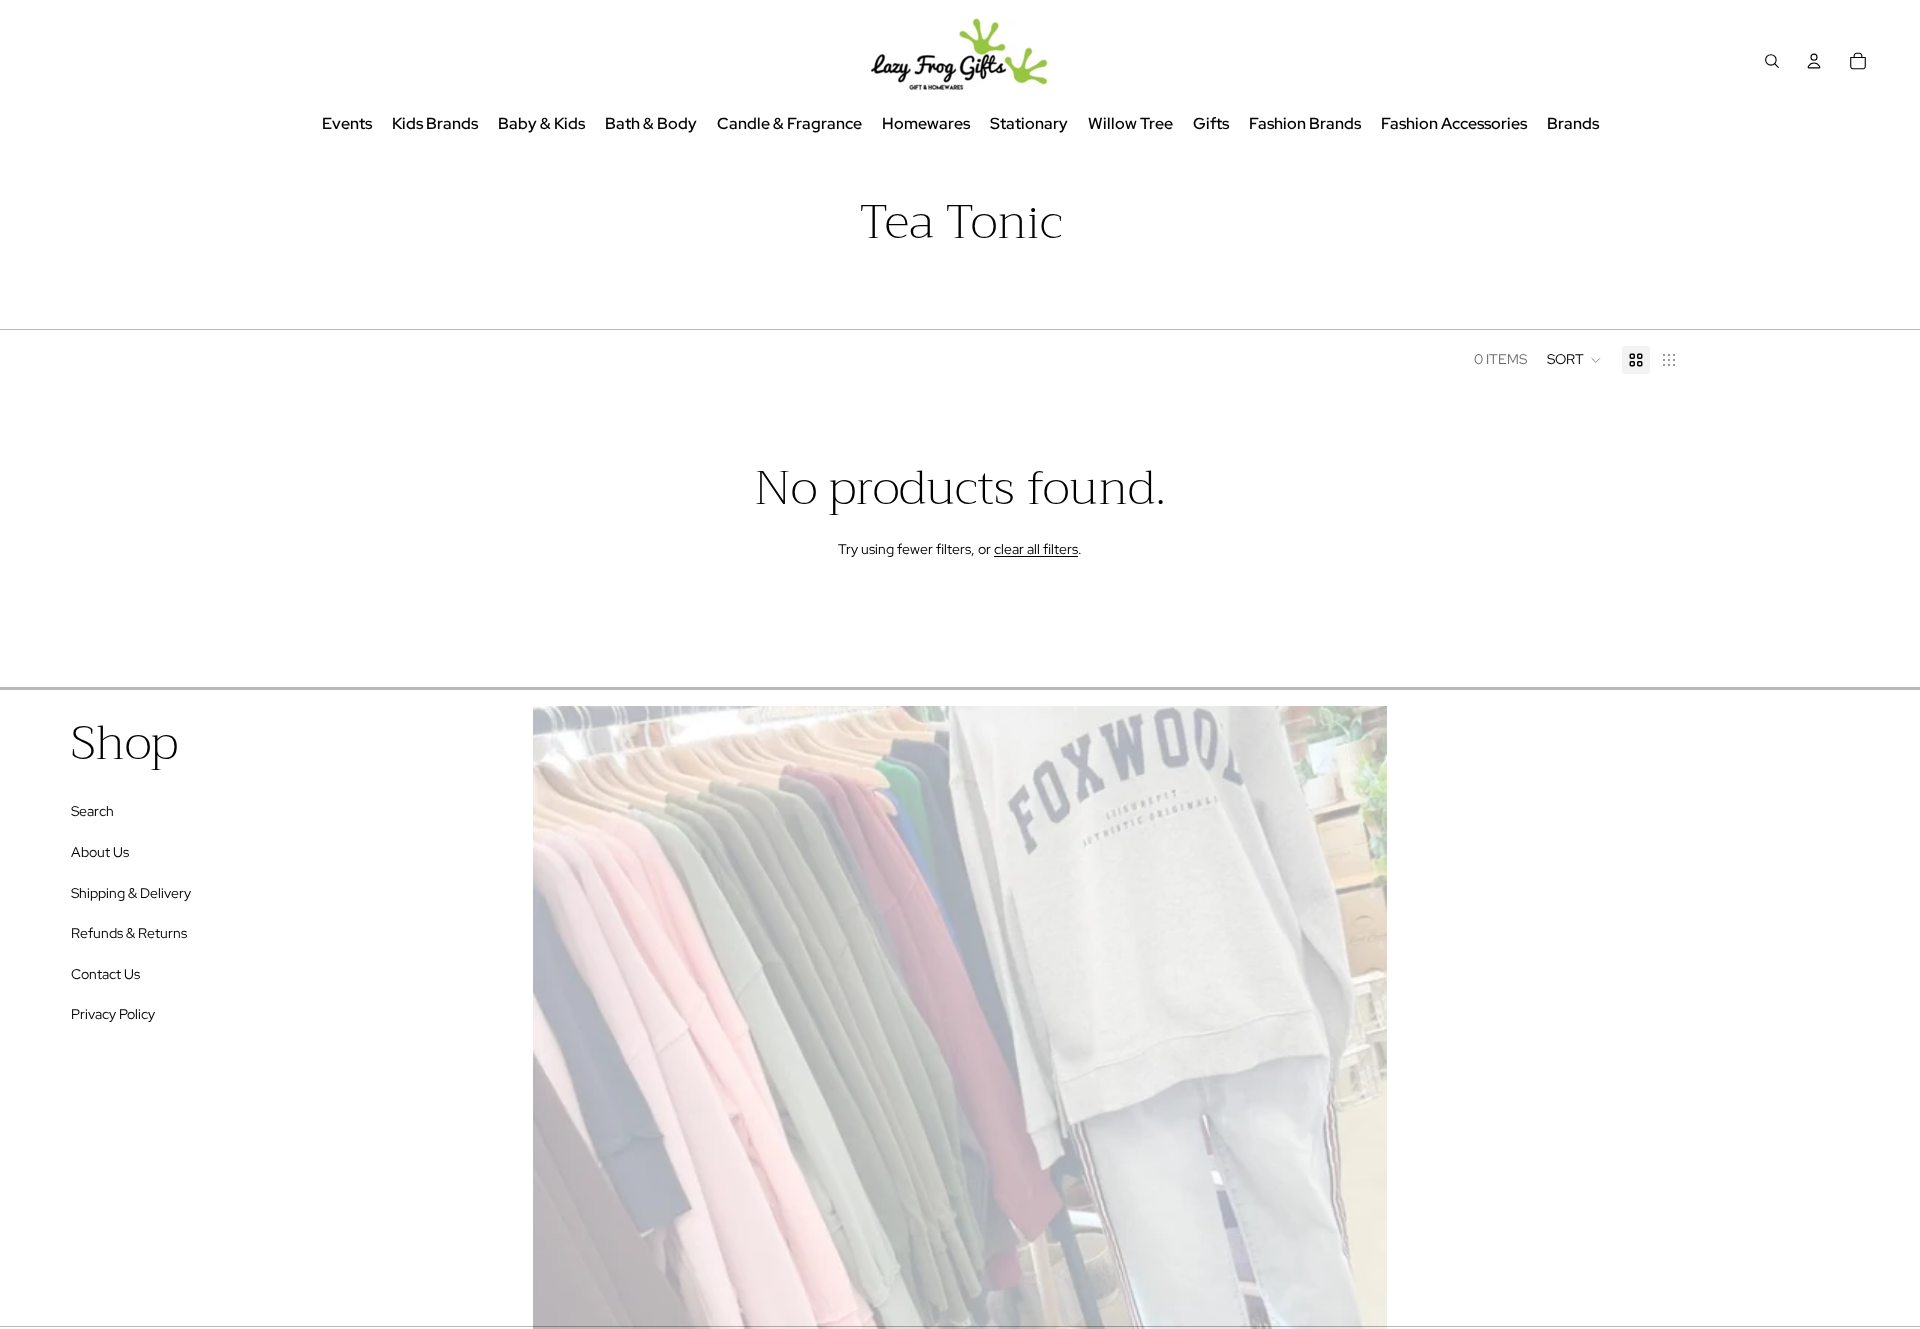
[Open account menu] (1814, 61)
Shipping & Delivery (131, 893)
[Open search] (1772, 61)
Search (92, 811)
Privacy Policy (113, 1014)
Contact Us (105, 974)
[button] (1574, 360)
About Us (100, 852)
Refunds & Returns (129, 933)
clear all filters (1036, 549)
